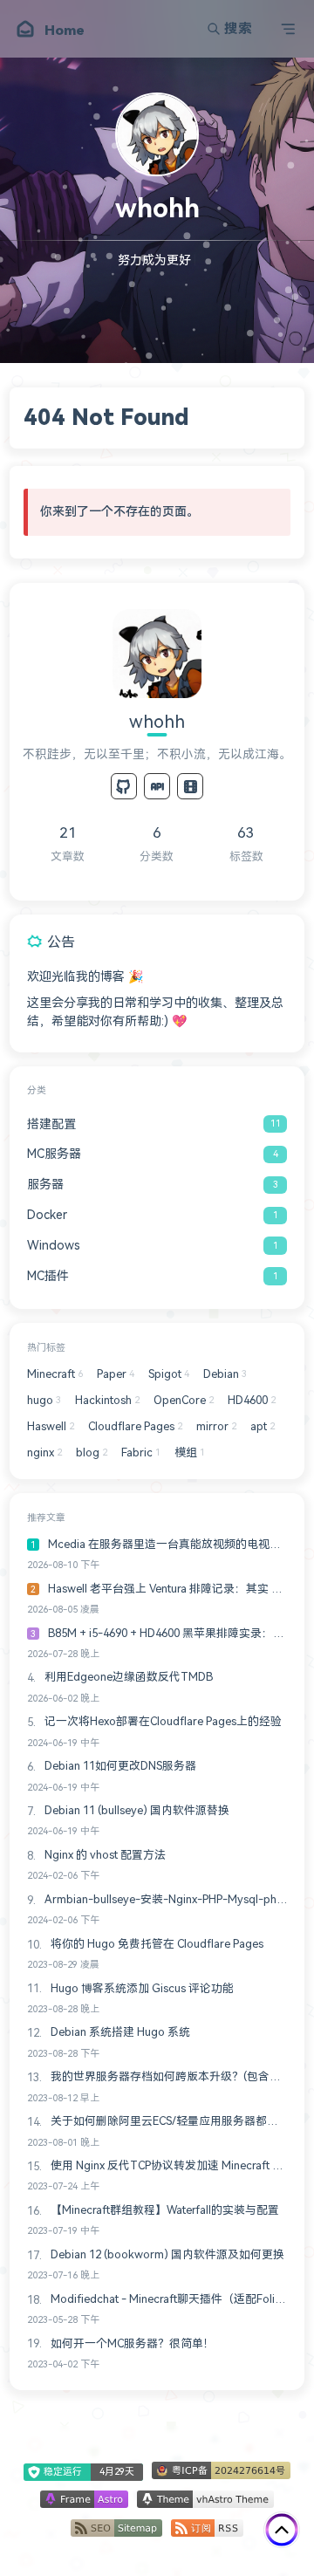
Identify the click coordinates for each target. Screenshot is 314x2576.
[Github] (124, 786)
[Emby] (190, 786)
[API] (157, 786)
